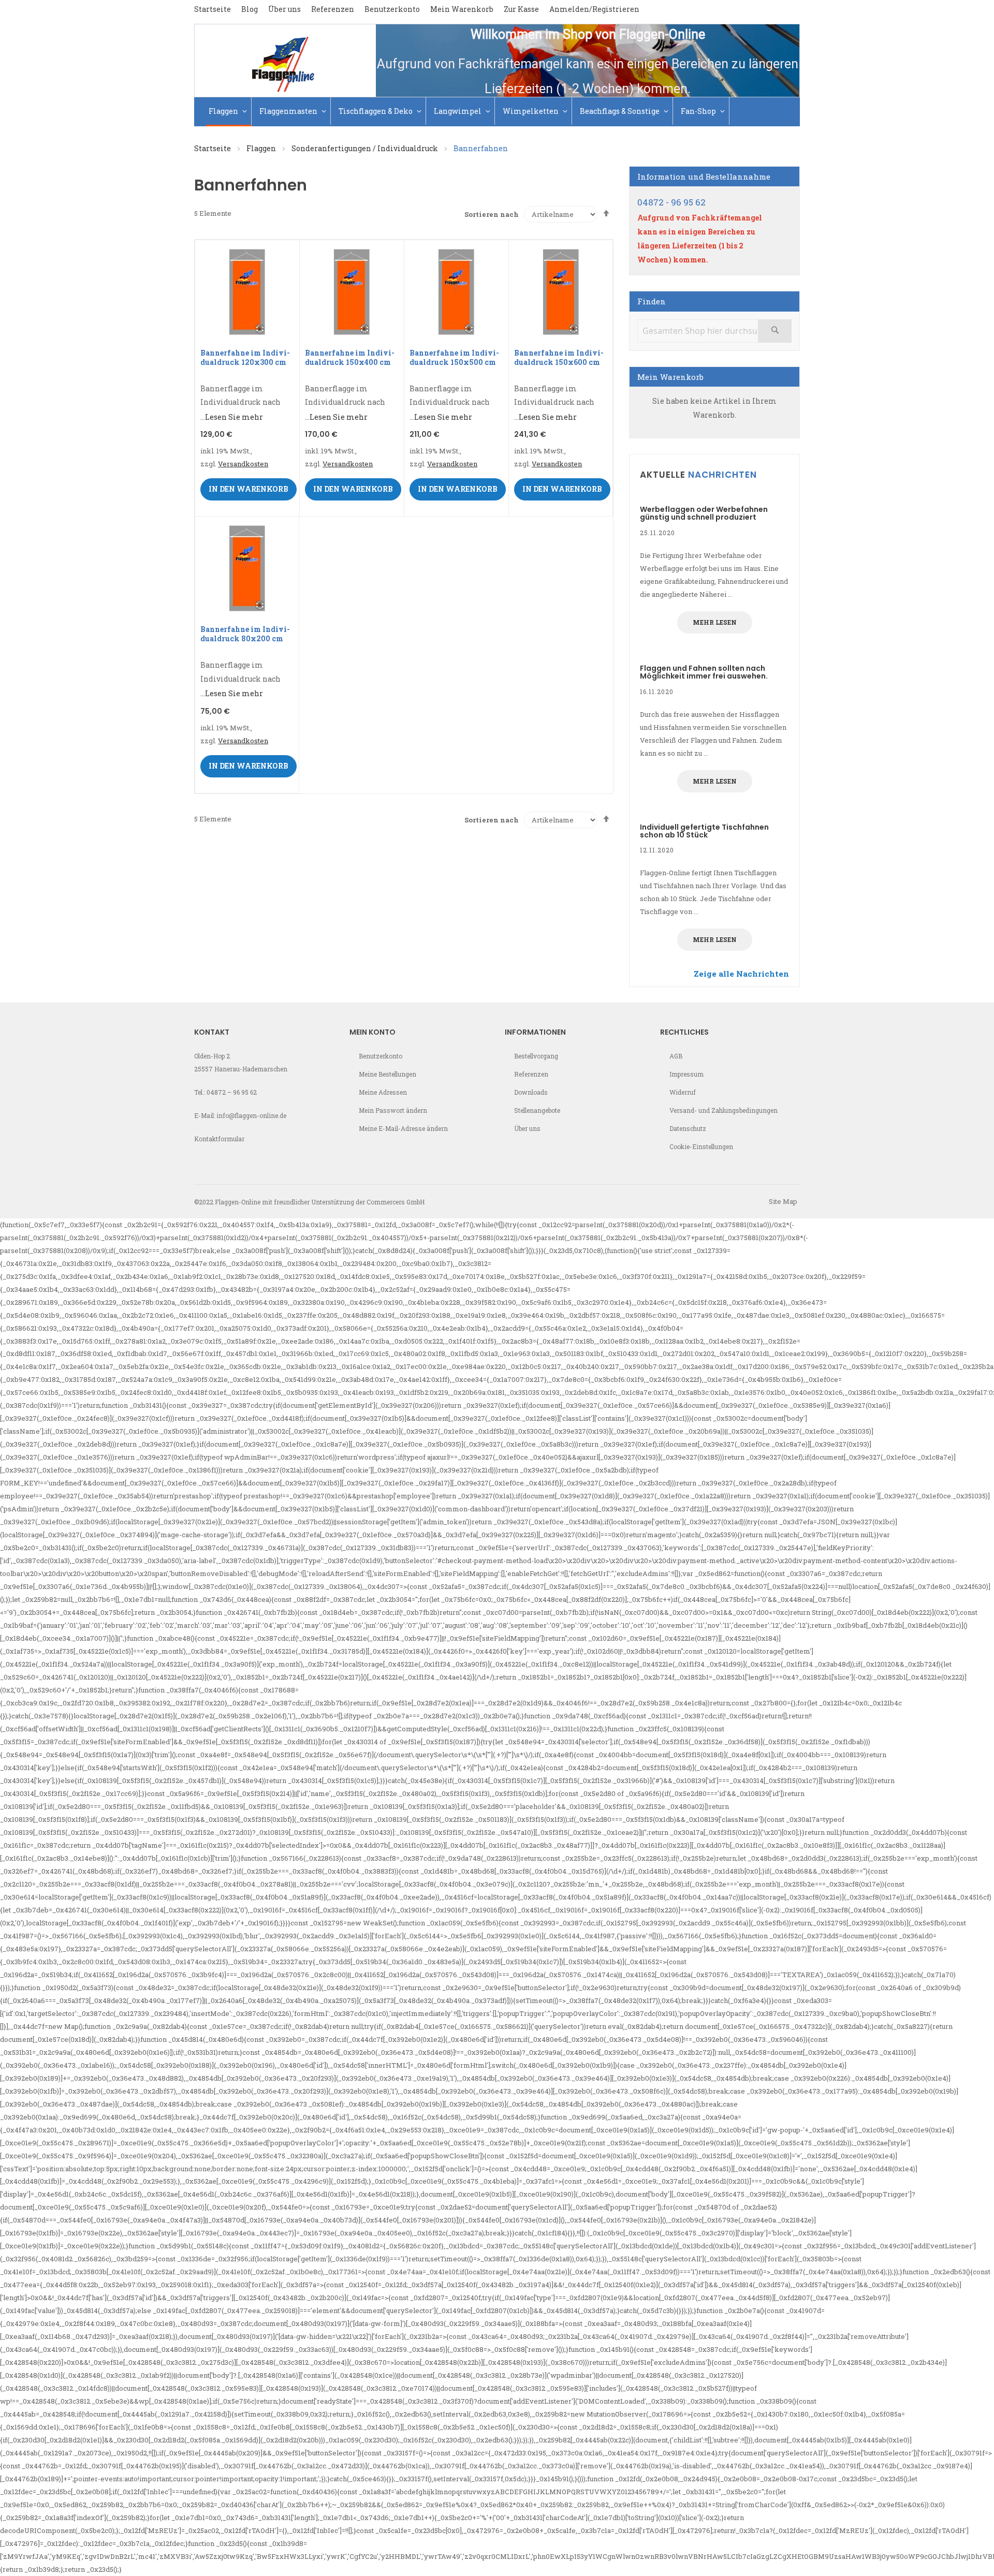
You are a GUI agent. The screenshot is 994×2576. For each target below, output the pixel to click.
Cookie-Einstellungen (701, 1146)
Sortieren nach (492, 214)
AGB (676, 1056)
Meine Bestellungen (388, 1074)
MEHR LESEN (715, 622)
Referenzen (333, 9)
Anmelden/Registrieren (594, 9)
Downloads (531, 1092)
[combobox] (714, 331)
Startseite (213, 9)
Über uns (284, 9)
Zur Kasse (521, 9)
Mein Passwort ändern (393, 1110)
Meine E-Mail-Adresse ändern (403, 1128)
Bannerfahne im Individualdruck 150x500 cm (454, 357)
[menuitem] (229, 112)
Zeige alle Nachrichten (741, 974)
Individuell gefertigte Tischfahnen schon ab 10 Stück (704, 831)
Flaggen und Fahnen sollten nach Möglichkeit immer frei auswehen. (704, 672)
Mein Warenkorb (462, 9)
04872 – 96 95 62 (232, 1092)
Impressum (686, 1074)
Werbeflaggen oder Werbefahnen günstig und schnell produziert (704, 513)
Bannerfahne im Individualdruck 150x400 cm (350, 357)
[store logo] (285, 61)
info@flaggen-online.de (251, 1115)
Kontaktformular (219, 1139)
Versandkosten (243, 464)
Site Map (783, 1201)
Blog (250, 9)
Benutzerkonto (392, 9)
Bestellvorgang (536, 1056)
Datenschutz (688, 1128)
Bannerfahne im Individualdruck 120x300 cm (245, 357)
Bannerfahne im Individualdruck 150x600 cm (559, 357)
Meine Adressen (383, 1092)
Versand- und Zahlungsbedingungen (723, 1110)
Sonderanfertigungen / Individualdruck (366, 148)
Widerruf (683, 1092)
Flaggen (262, 148)
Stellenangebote (537, 1110)
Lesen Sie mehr (234, 417)
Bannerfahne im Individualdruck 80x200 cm (245, 634)
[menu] (497, 112)
